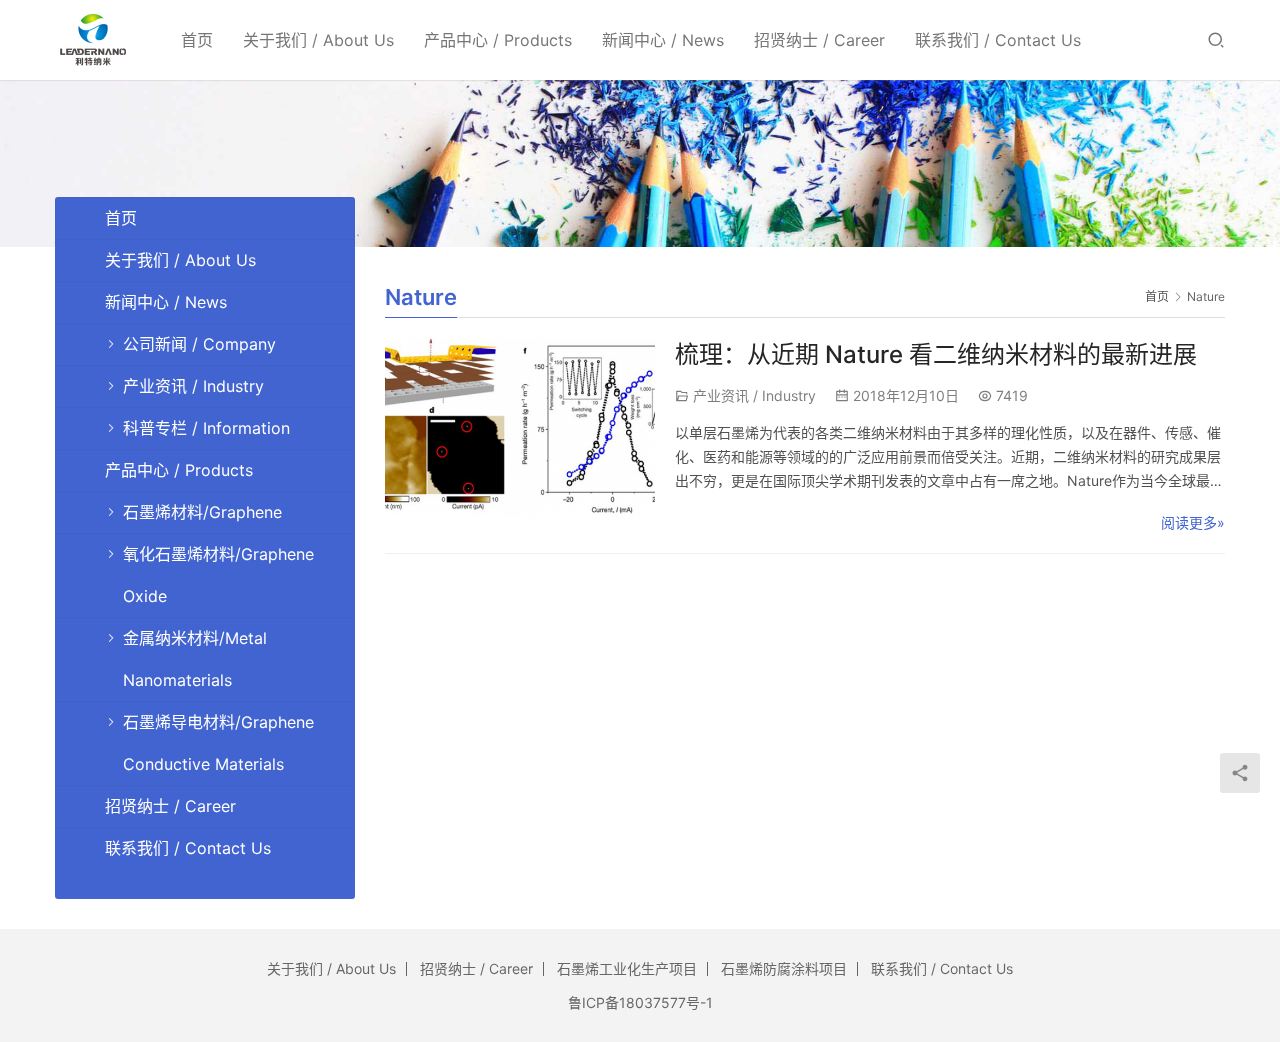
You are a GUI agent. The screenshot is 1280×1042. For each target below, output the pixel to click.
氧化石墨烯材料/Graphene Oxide (218, 575)
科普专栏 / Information (206, 428)
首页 (197, 40)
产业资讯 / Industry (754, 395)
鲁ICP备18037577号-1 (640, 1002)
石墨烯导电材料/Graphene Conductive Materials (218, 743)
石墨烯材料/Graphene (202, 512)
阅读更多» (1193, 522)
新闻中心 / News (663, 40)
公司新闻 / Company (199, 344)
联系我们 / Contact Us (998, 40)
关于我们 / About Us (318, 40)
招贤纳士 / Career (819, 40)
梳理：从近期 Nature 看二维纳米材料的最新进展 (936, 354)
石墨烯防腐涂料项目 (784, 968)
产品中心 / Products (498, 40)
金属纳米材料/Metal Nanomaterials (195, 659)
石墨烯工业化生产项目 (627, 968)
